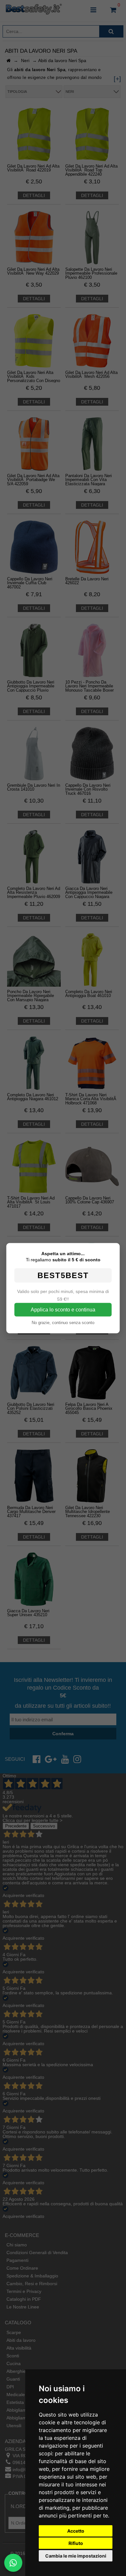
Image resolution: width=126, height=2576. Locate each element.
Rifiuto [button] (76, 2543)
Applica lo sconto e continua (63, 1309)
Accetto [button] (76, 2531)
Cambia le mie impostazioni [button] (76, 2556)
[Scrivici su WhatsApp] (13, 2563)
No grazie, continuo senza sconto (63, 1322)
